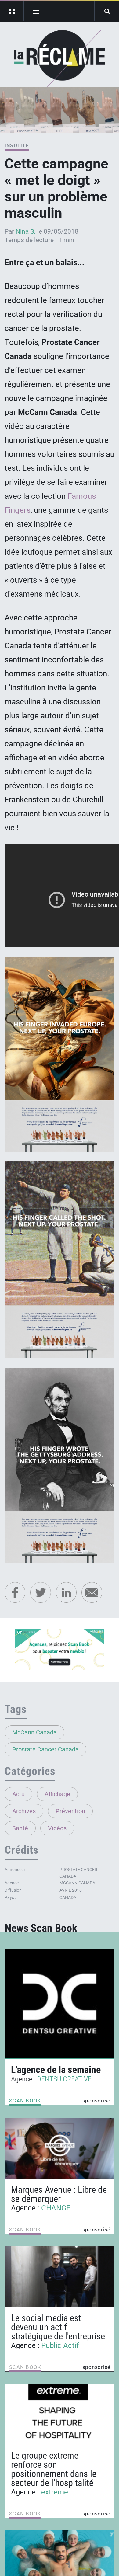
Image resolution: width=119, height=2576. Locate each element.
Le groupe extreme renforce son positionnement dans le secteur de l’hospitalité (54, 2469)
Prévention (70, 1811)
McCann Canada (34, 1732)
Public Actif (60, 2345)
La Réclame (60, 59)
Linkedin (66, 1592)
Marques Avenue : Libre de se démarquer (59, 2194)
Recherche (107, 11)
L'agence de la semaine (56, 2070)
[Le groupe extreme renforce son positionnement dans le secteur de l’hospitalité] (60, 2414)
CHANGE (56, 2208)
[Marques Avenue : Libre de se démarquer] (60, 2148)
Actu (18, 1794)
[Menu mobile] (12, 11)
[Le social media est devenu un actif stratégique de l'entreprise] (60, 2277)
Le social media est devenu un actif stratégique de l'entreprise (58, 2327)
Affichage (57, 1794)
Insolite (17, 146)
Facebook (15, 1592)
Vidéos (57, 1828)
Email (92, 1592)
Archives (24, 1811)
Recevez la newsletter (82, 11)
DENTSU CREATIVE (64, 2079)
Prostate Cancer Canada (45, 1749)
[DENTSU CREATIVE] (60, 2004)
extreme (55, 2492)
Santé (20, 1828)
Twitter (41, 1592)
